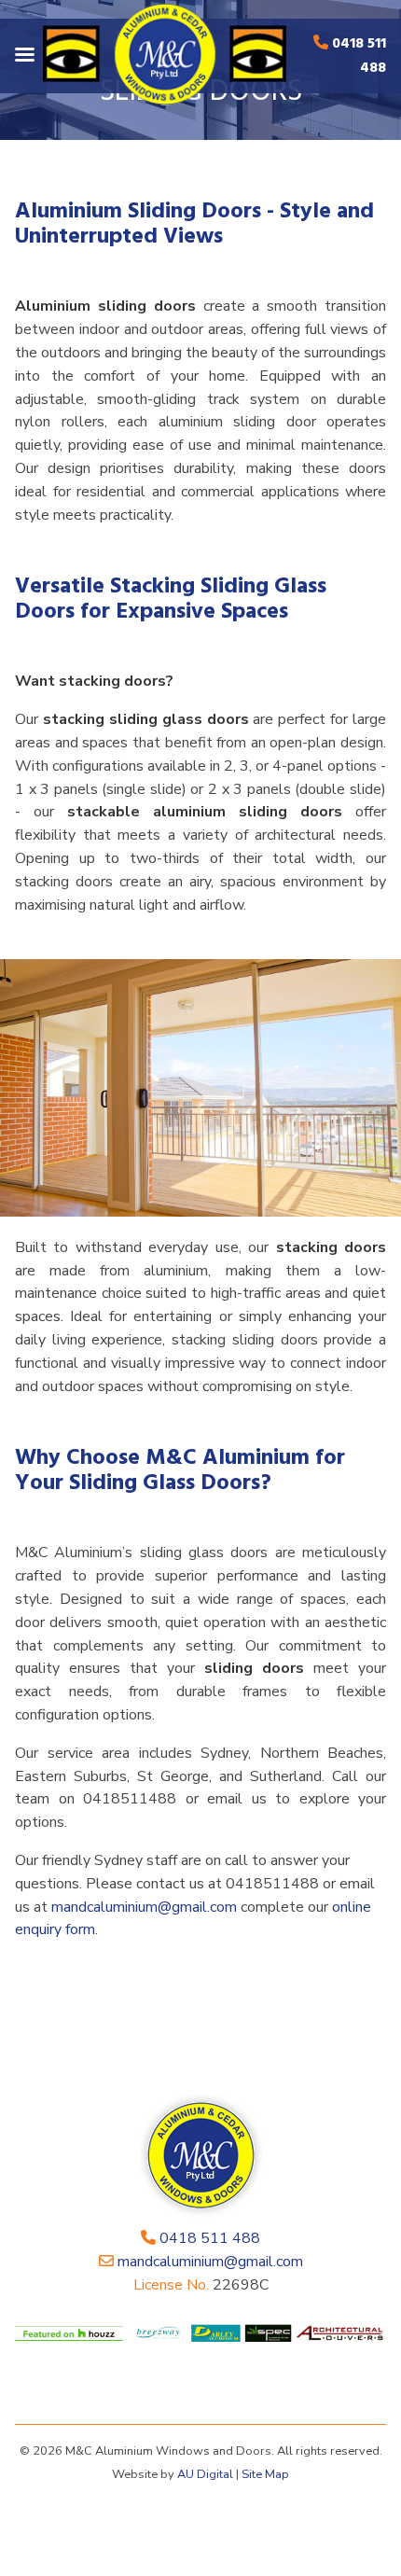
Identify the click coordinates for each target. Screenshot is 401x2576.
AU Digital (205, 2474)
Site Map (265, 2474)
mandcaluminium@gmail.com (144, 1907)
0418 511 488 (359, 56)
